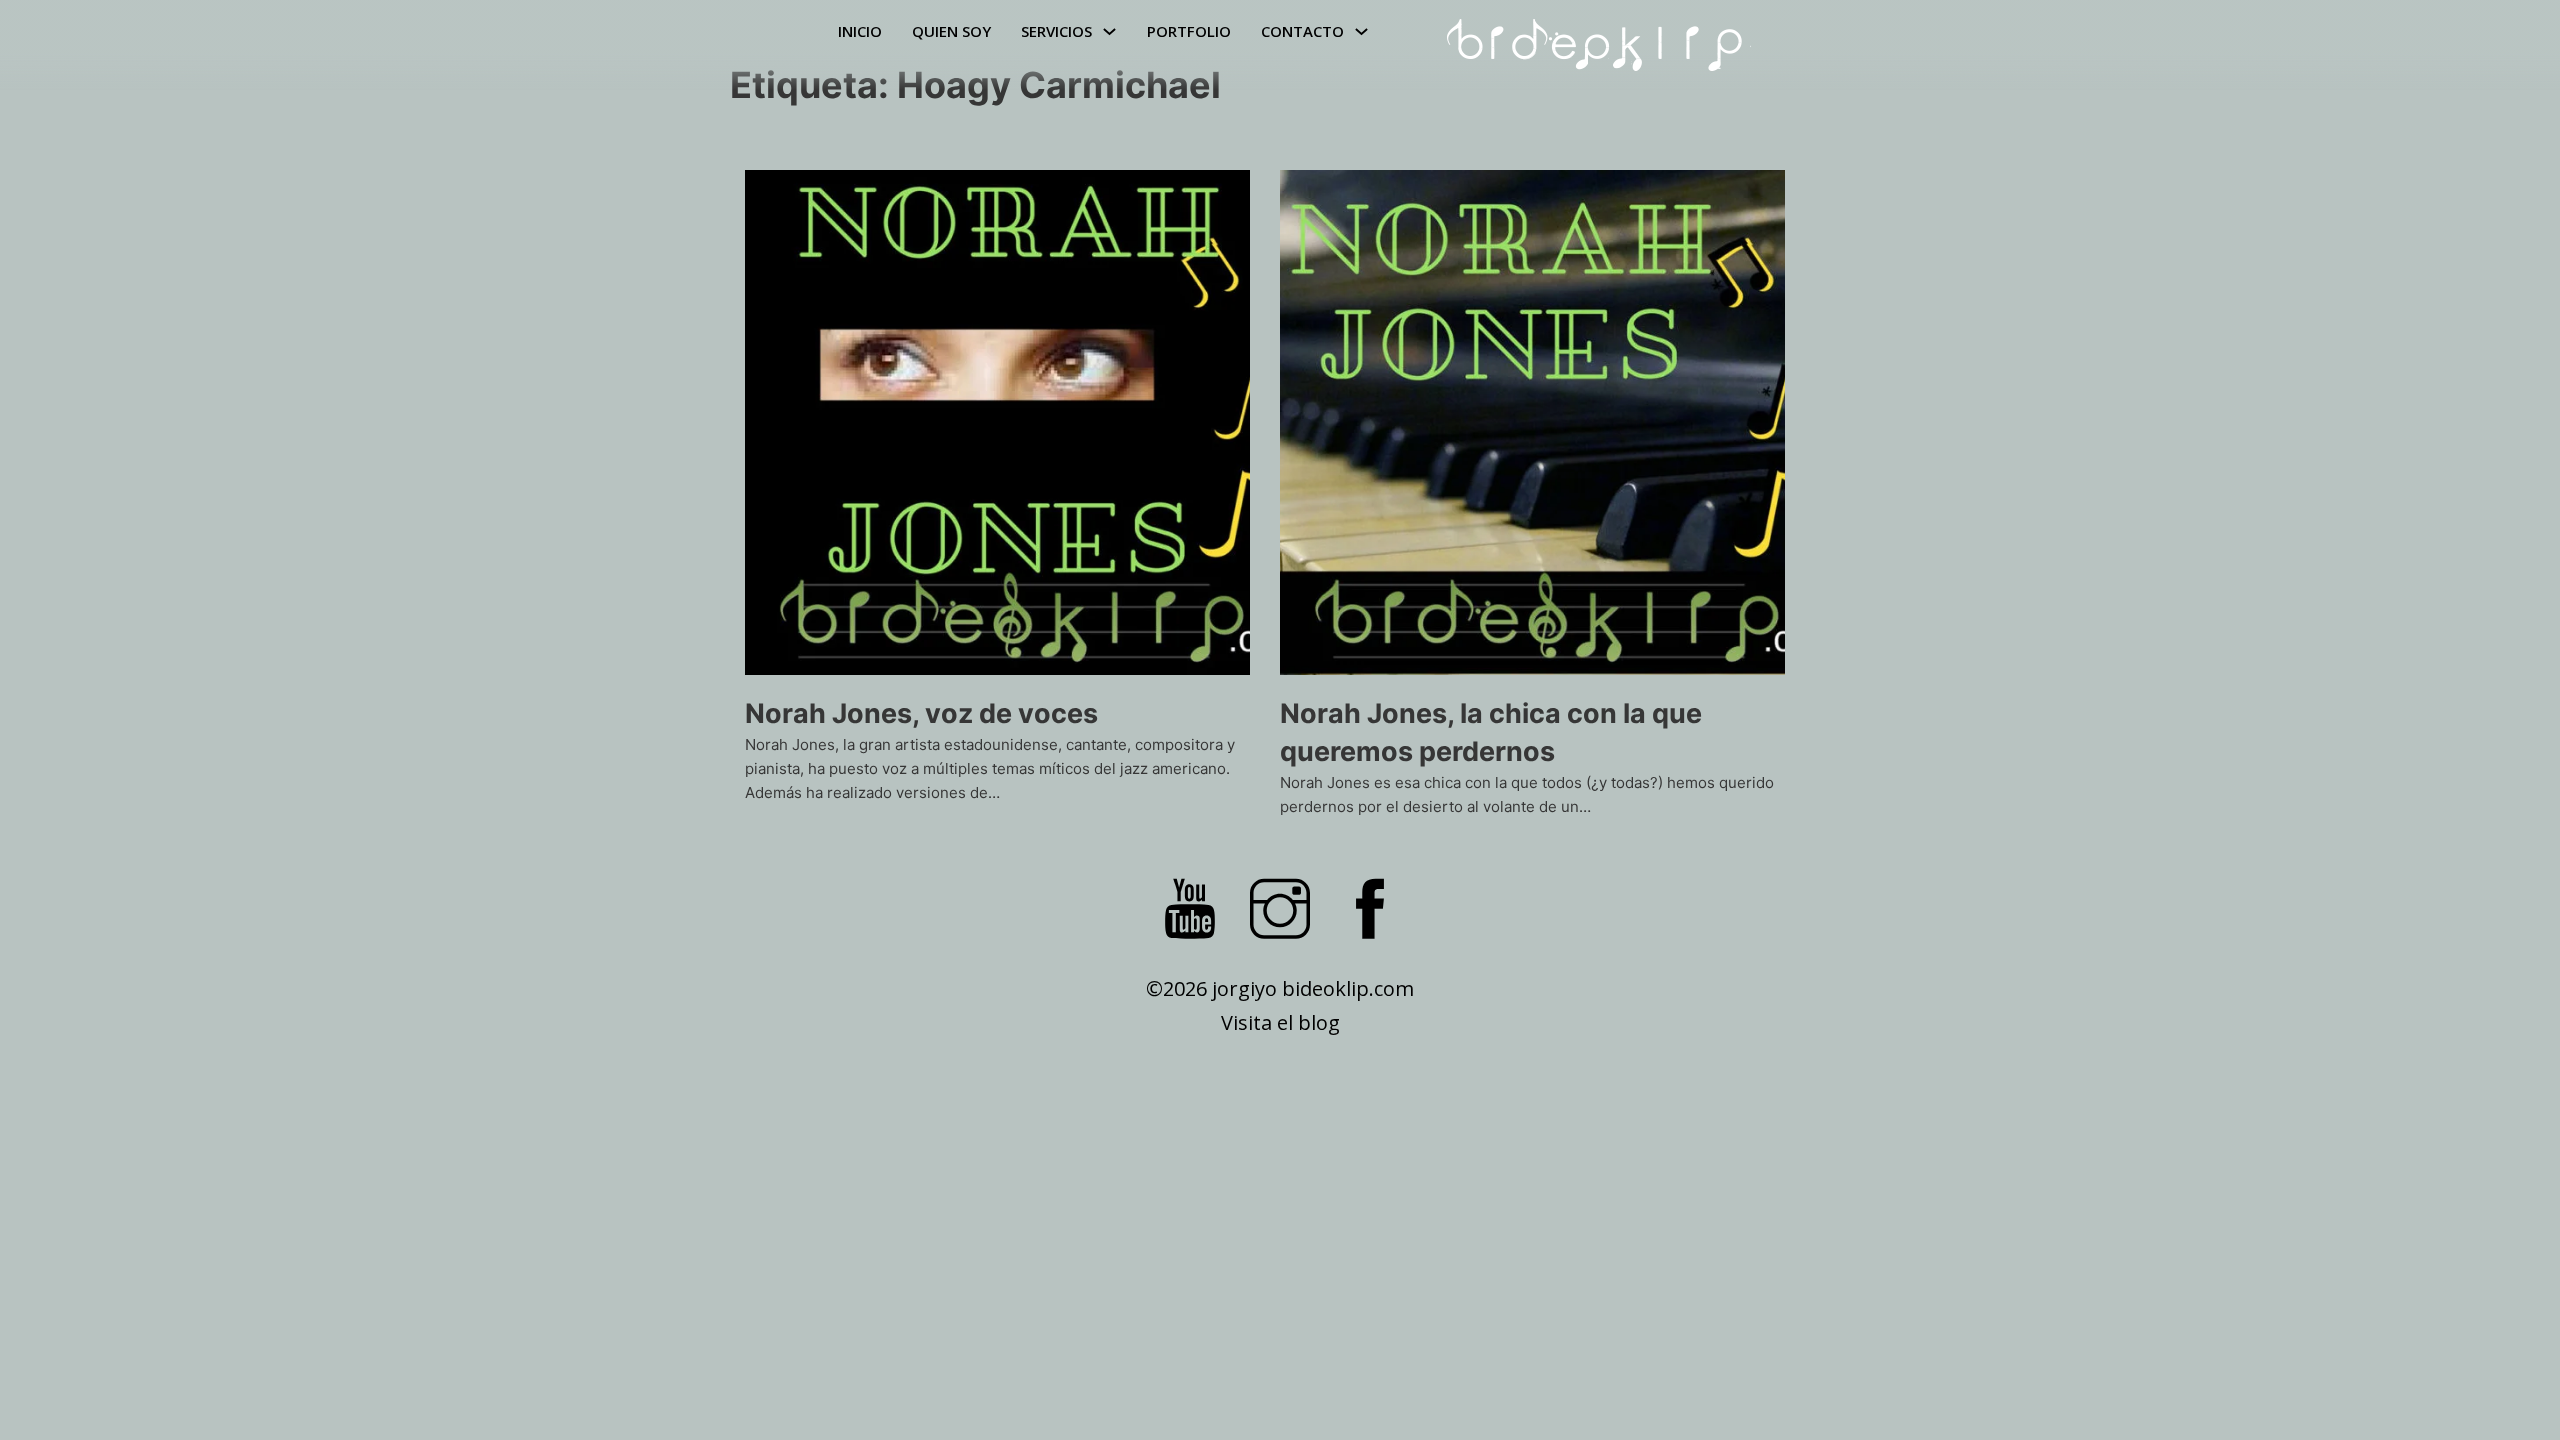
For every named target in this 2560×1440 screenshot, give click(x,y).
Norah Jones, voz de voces (921, 713)
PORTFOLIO (1189, 31)
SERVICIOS (1056, 31)
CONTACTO (1302, 31)
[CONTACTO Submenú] (1361, 31)
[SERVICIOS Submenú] (1109, 31)
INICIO (860, 31)
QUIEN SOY (951, 31)
